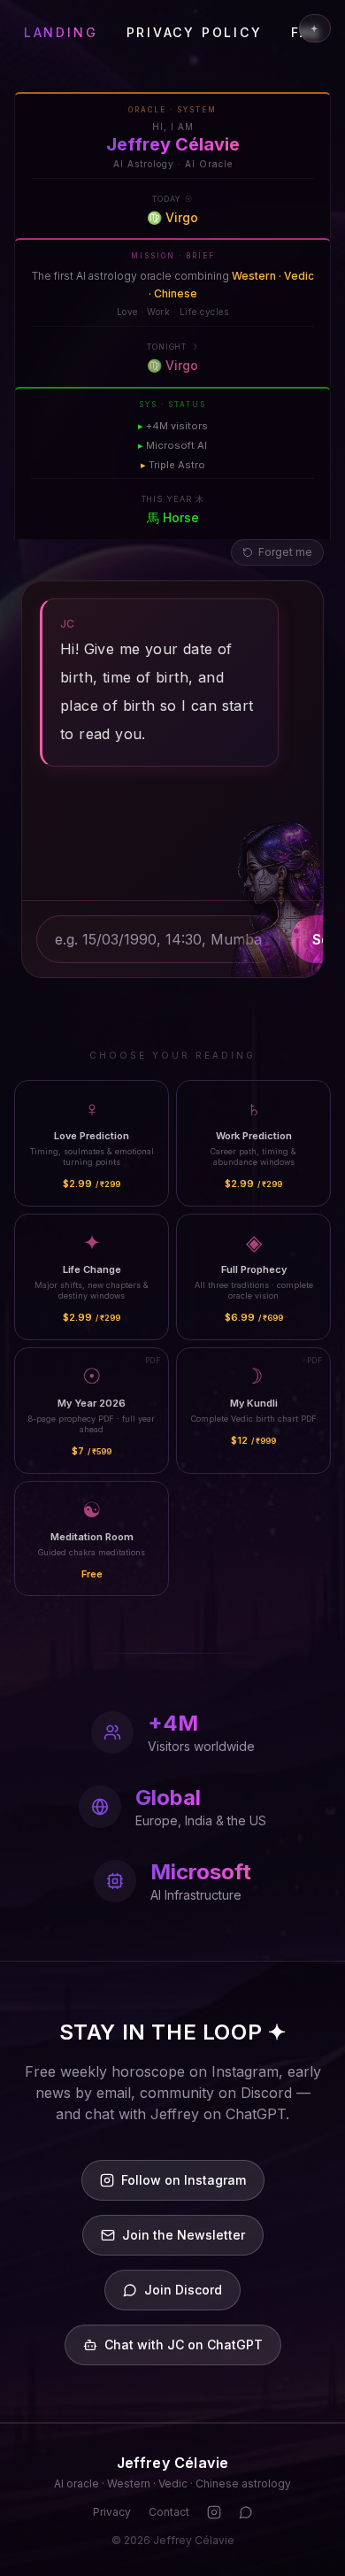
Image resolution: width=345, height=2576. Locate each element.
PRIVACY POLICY (195, 32)
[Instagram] (214, 2512)
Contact (169, 2512)
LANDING (61, 32)
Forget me (285, 552)
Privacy (112, 2512)
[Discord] (246, 2512)
